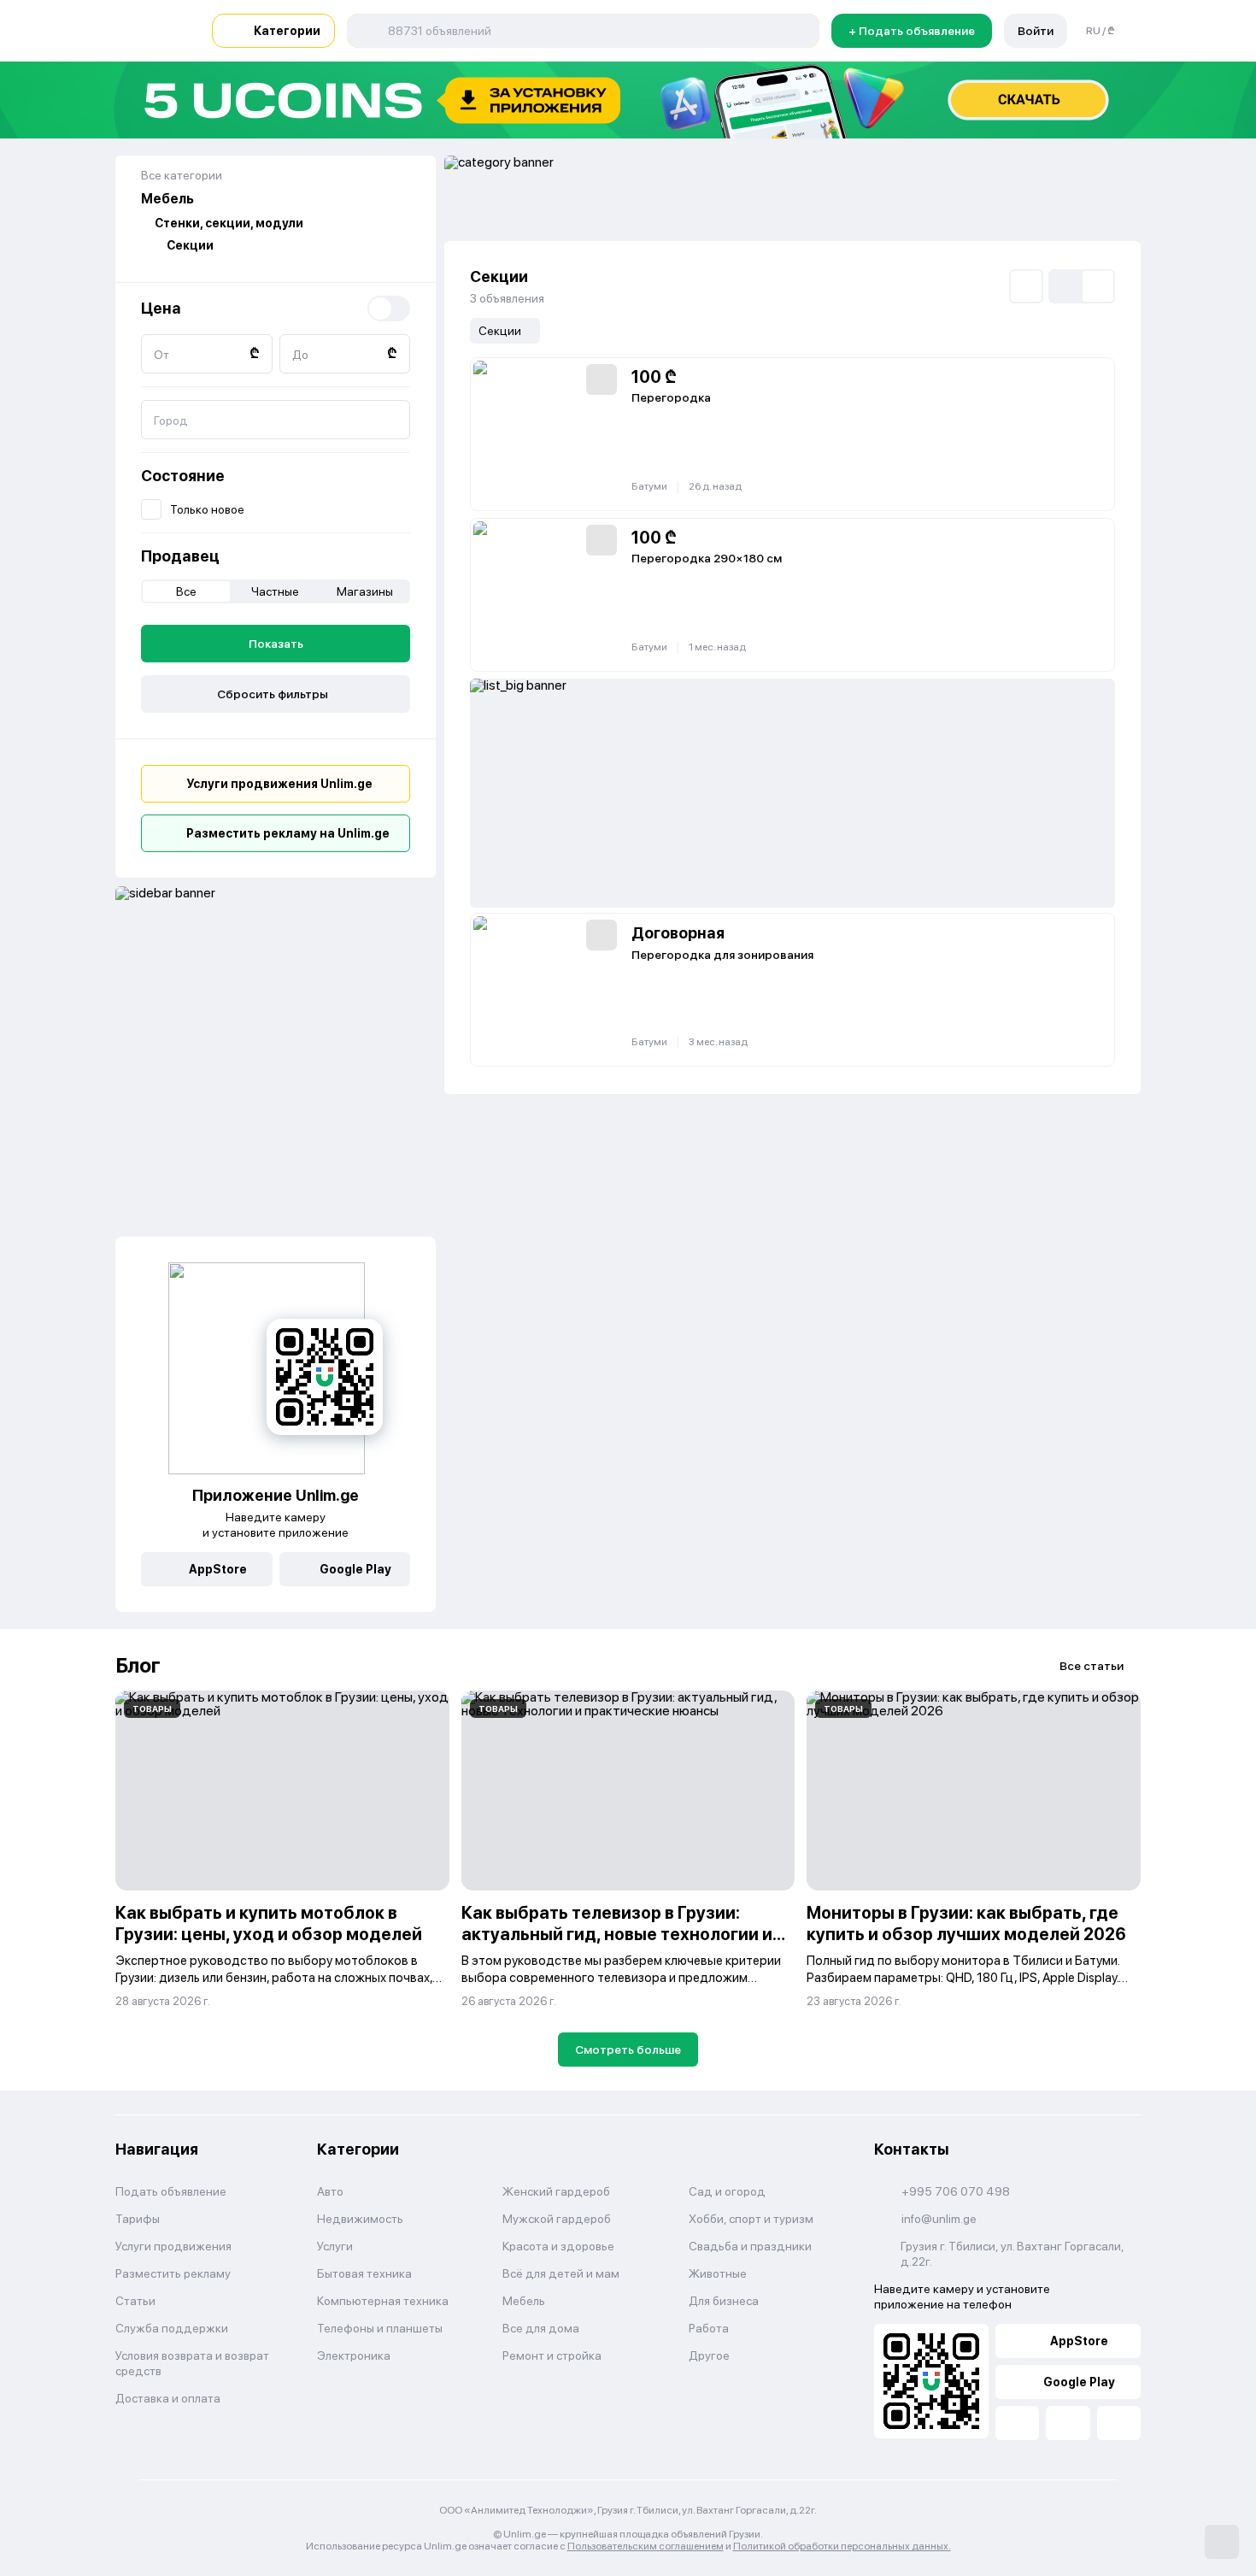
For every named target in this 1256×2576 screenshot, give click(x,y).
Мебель (524, 2301)
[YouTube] (1068, 2423)
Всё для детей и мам (561, 2273)
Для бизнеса (724, 2301)
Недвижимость (360, 2219)
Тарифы (138, 2219)
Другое (709, 2355)
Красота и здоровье (558, 2246)
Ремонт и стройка (552, 2355)
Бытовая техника (364, 2273)
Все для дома (541, 2328)
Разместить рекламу (173, 2273)
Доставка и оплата (168, 2398)
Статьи (135, 2301)
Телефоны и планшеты (380, 2328)
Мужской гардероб (557, 2219)
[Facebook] (1017, 2423)
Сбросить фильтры (273, 694)
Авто (330, 2191)
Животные (718, 2273)
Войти (1036, 31)
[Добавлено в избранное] (602, 379)
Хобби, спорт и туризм (751, 2219)
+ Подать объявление (912, 31)
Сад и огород (727, 2191)
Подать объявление (171, 2191)
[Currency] (389, 309)
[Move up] (1222, 2542)
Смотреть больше (628, 2050)
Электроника (354, 2355)
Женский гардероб (556, 2191)
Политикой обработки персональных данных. (842, 2546)
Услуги (335, 2246)
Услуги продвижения (173, 2246)
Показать (276, 644)
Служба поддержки (172, 2328)
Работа (709, 2328)
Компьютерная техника (383, 2301)
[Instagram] (1119, 2423)
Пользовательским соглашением (646, 2546)
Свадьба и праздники (750, 2246)
